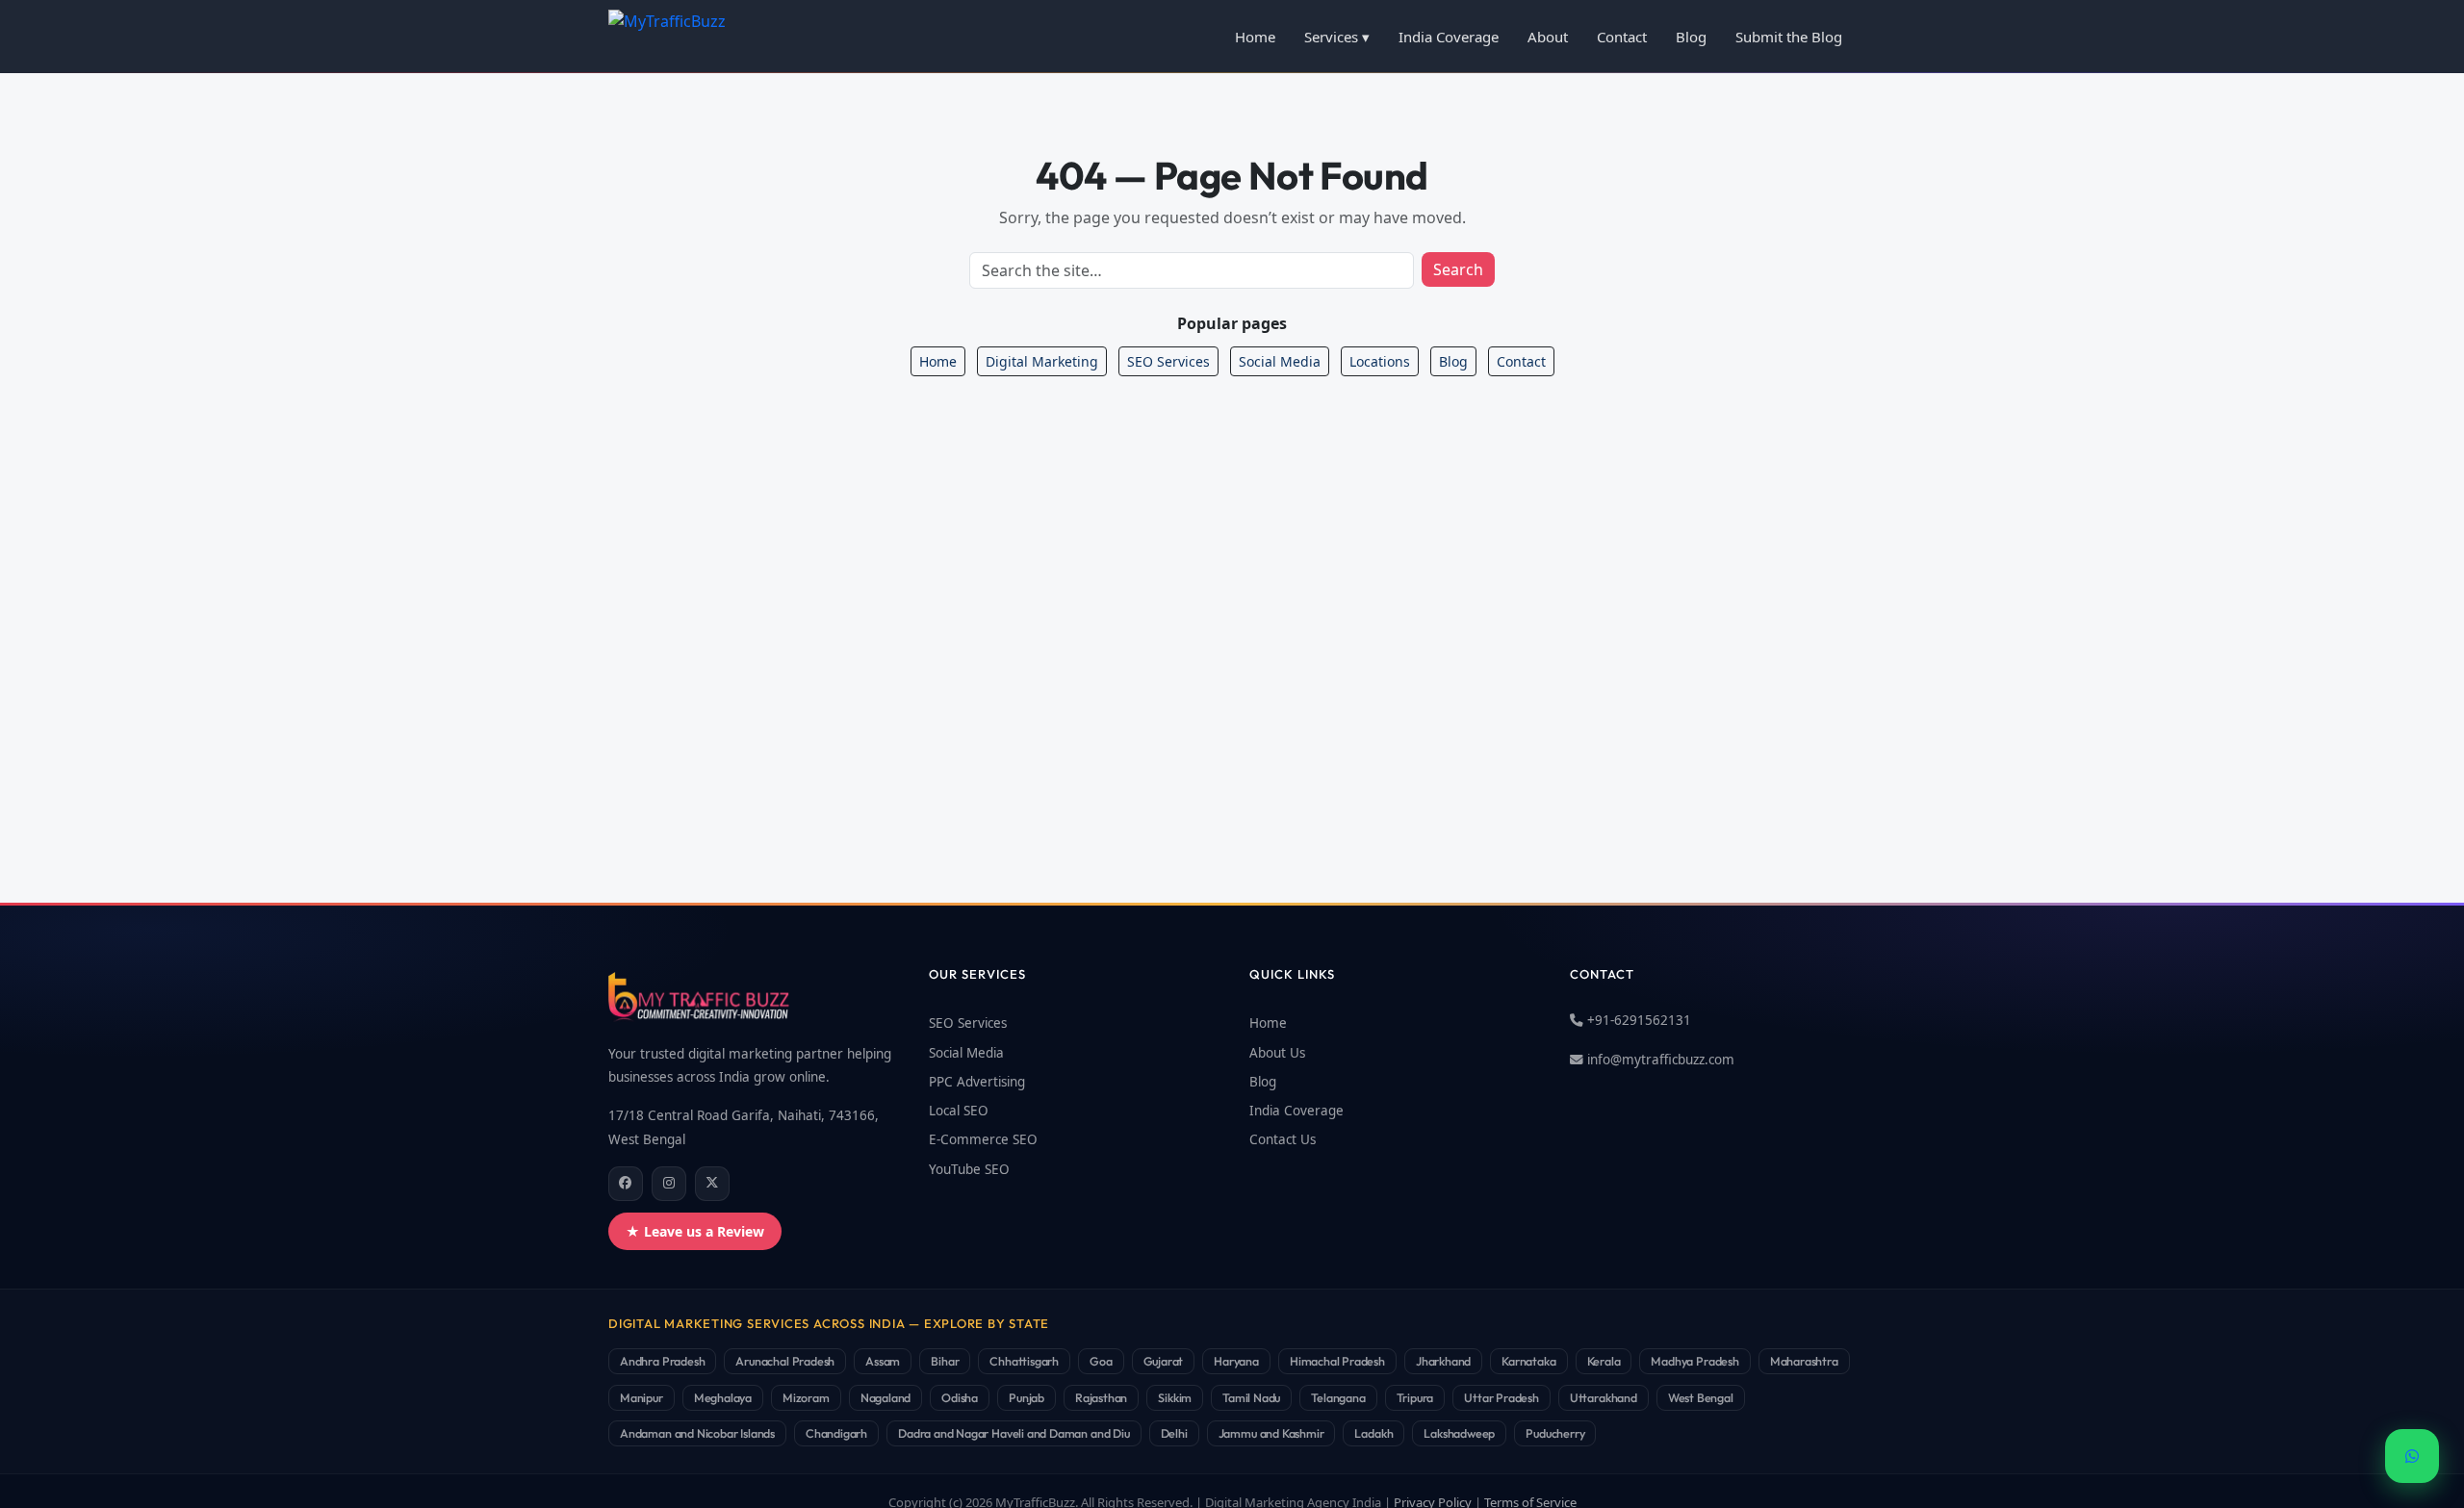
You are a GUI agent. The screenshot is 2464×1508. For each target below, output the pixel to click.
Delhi (1174, 1433)
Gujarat (1164, 1361)
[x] (712, 1184)
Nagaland (886, 1397)
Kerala (1604, 1361)
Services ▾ (1337, 37)
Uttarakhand (1604, 1397)
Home (1255, 37)
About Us (1277, 1053)
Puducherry (1555, 1433)
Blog (1691, 37)
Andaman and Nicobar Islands (697, 1433)
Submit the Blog (1789, 37)
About (1548, 37)
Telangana (1338, 1397)
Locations (1380, 361)
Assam (883, 1361)
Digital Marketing (1042, 361)
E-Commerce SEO (983, 1139)
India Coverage (1449, 37)
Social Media (1280, 361)
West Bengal (1701, 1397)
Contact (1622, 37)
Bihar (945, 1361)
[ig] (669, 1184)
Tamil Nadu (1251, 1397)
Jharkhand (1443, 1361)
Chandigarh (836, 1433)
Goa (1101, 1361)
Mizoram (806, 1397)
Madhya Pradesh (1694, 1361)
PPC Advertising (977, 1082)
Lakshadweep (1459, 1433)
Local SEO (959, 1111)
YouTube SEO (969, 1169)
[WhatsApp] (2412, 1456)
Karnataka (1528, 1361)
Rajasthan (1101, 1397)
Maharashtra (1804, 1361)
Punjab (1027, 1397)
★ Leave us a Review (695, 1231)
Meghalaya (723, 1397)
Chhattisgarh (1024, 1361)
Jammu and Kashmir (1271, 1433)
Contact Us (1283, 1139)
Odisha (960, 1397)
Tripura (1415, 1397)
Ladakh (1373, 1433)
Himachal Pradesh (1337, 1361)
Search (1458, 269)
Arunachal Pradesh (785, 1361)
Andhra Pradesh (662, 1361)
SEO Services (1168, 361)
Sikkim (1175, 1397)
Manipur (642, 1397)
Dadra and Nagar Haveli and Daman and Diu (1014, 1433)
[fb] (626, 1184)
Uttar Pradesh (1501, 1397)
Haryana (1236, 1361)
